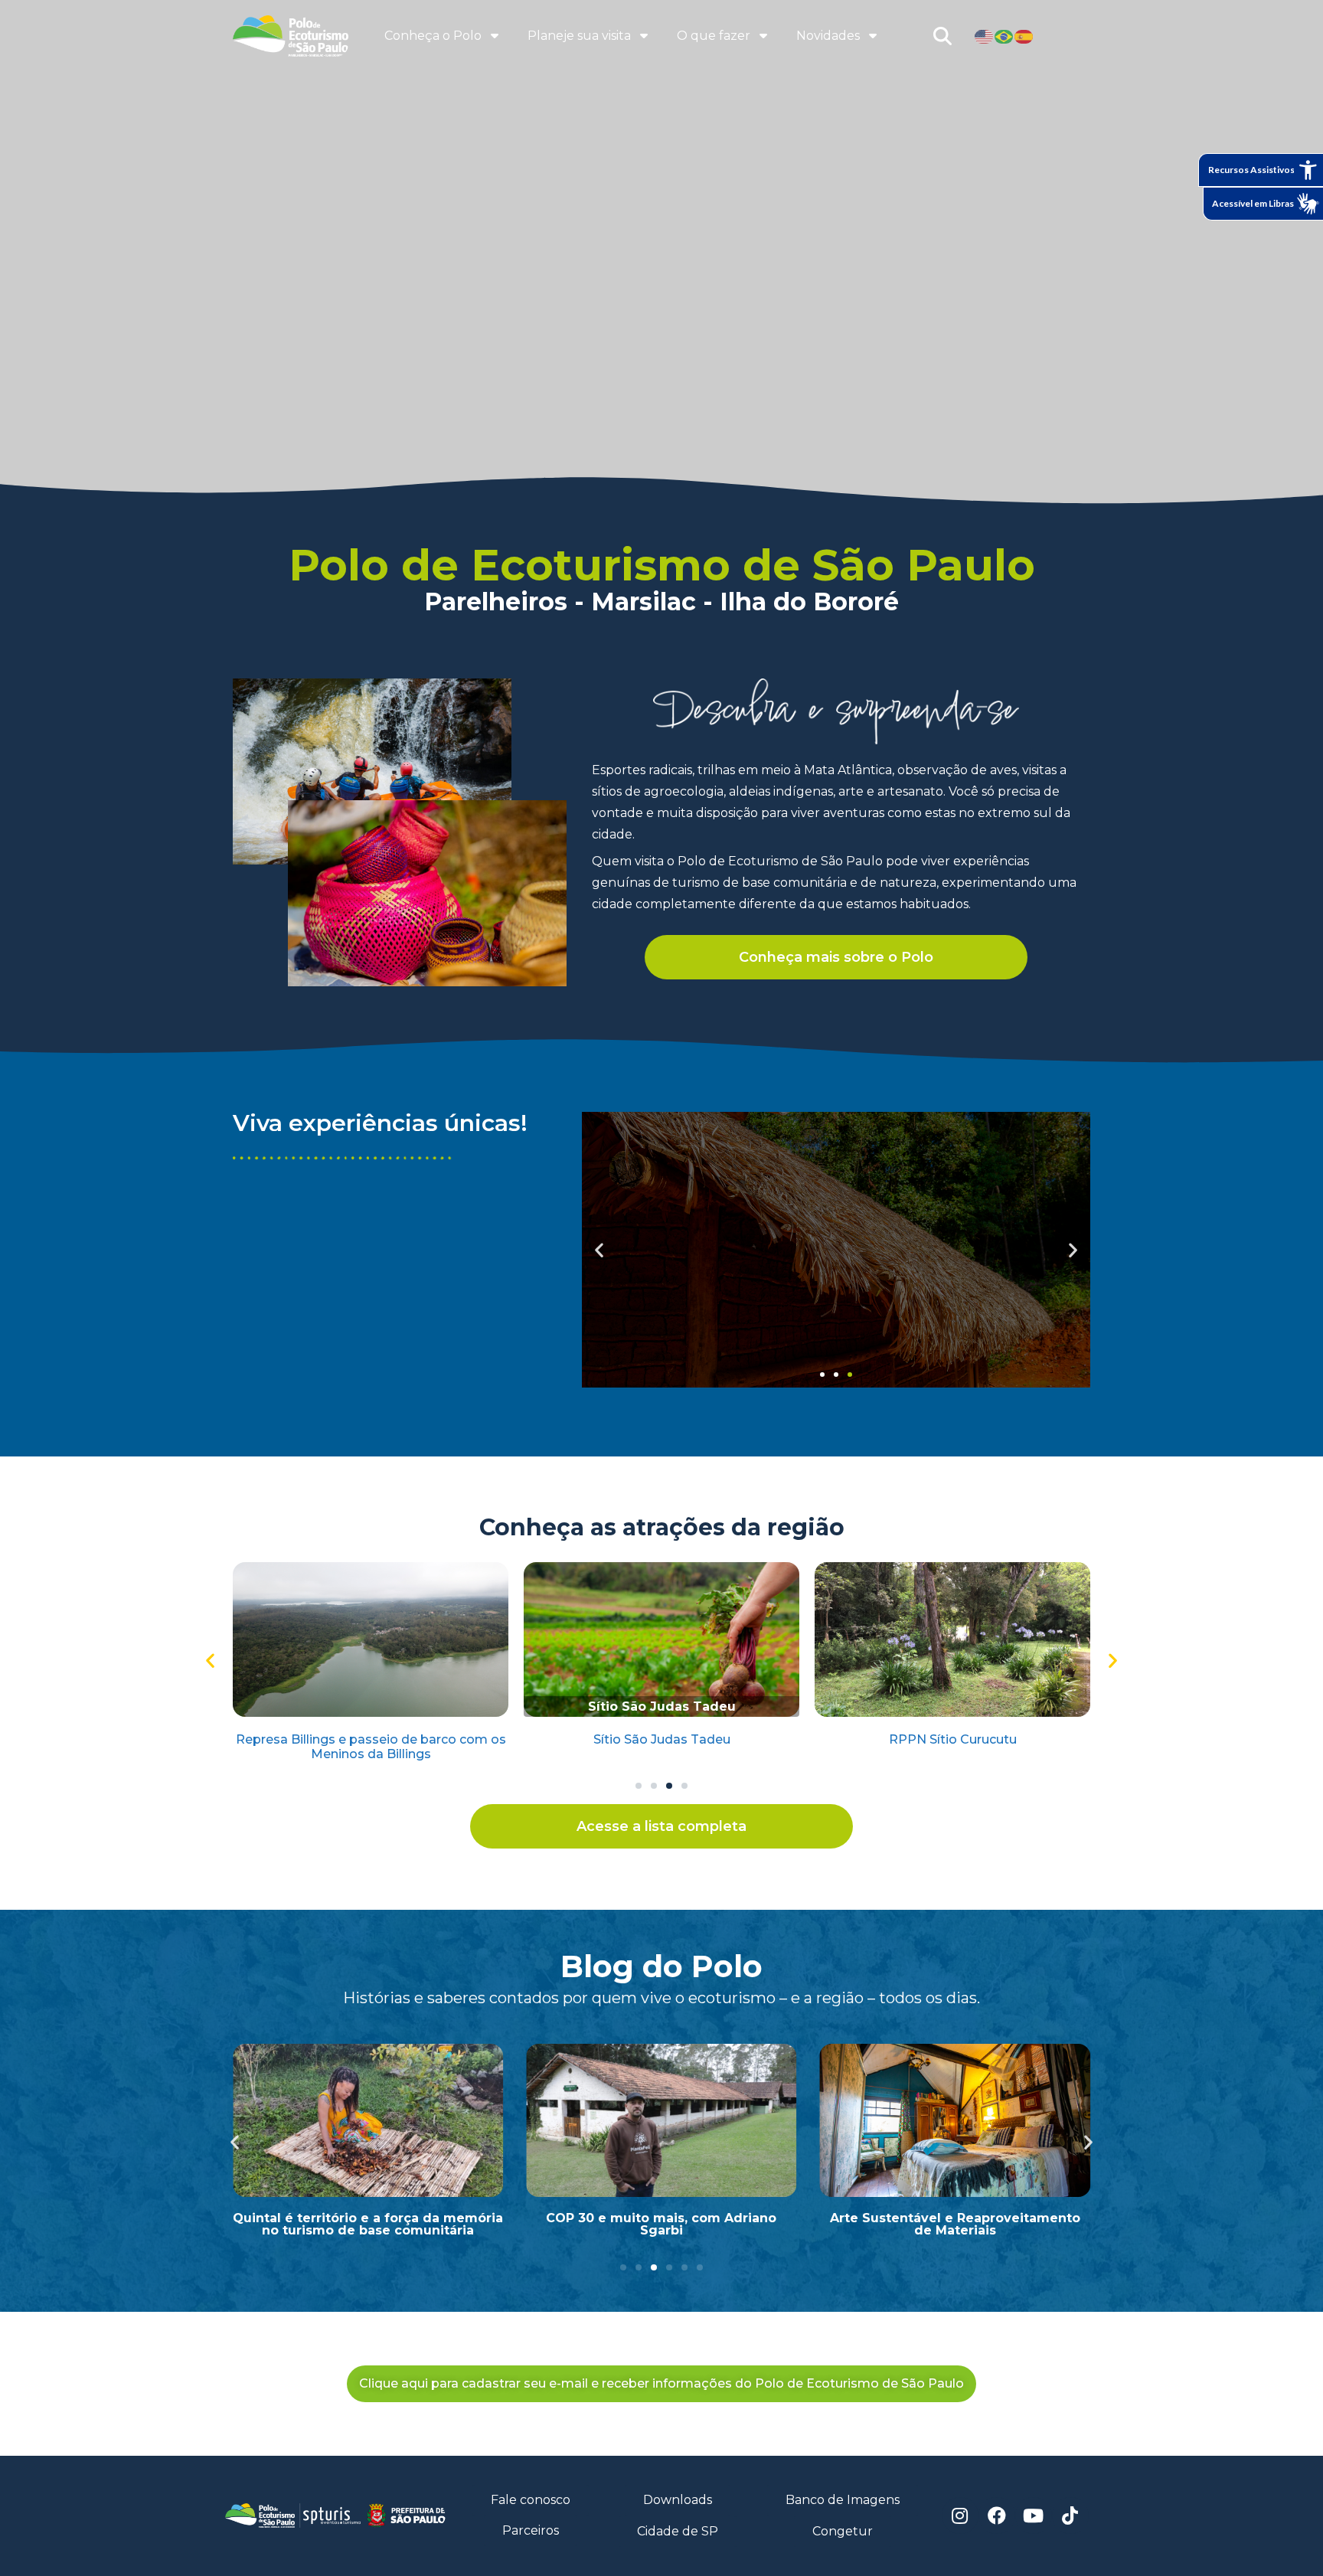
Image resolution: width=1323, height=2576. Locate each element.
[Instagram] (960, 2516)
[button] (822, 1375)
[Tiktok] (1070, 2516)
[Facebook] (997, 2516)
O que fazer (714, 36)
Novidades (828, 36)
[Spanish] (1024, 36)
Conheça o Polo (433, 36)
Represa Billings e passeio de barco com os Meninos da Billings (371, 1747)
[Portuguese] (1004, 36)
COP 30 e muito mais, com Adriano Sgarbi (661, 2224)
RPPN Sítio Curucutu (953, 1739)
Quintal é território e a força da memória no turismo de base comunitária (368, 2224)
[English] (985, 36)
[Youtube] (1034, 2516)
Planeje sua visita (579, 36)
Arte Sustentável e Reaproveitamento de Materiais (955, 2224)
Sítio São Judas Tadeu (662, 1739)
